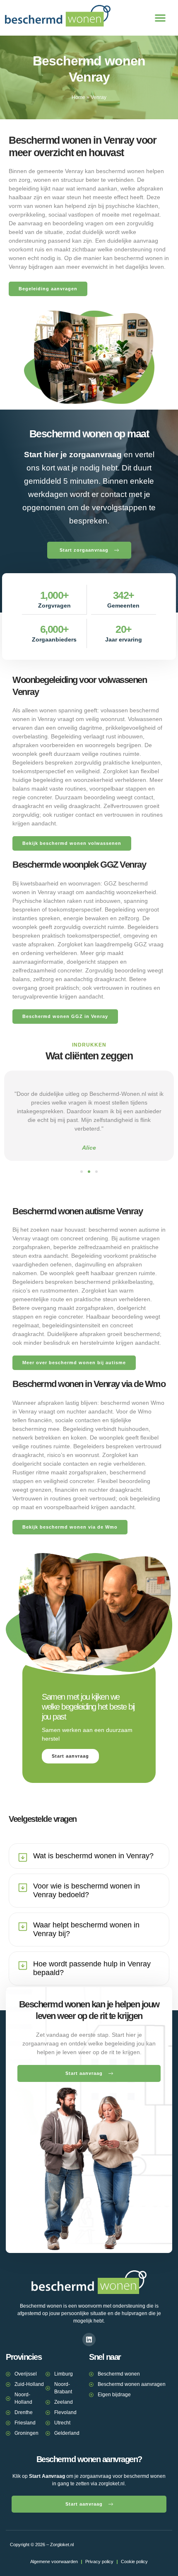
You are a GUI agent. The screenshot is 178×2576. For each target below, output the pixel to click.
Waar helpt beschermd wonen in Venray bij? (86, 1929)
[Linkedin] (89, 2340)
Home (78, 97)
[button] (160, 18)
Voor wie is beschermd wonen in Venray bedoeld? (87, 1890)
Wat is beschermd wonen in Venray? (93, 1856)
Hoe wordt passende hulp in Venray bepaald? (92, 1968)
